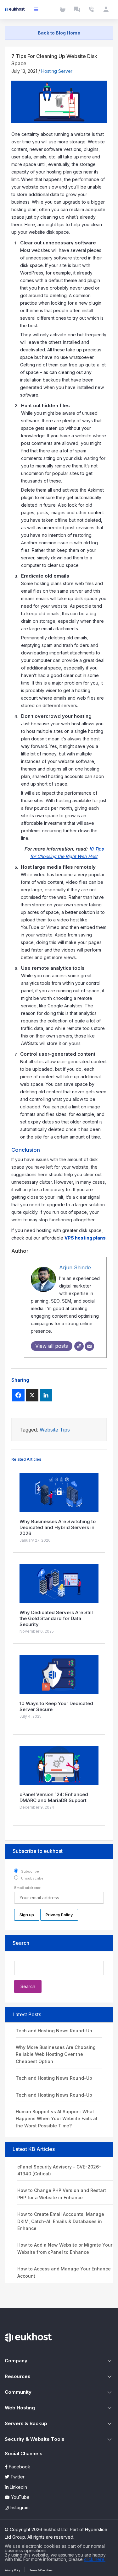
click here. (95, 2559)
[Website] (79, 1346)
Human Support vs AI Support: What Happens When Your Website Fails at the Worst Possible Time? (57, 2119)
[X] (32, 1395)
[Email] (89, 1346)
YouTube (20, 2497)
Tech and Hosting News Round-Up (54, 2031)
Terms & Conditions (41, 2570)
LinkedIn (18, 2487)
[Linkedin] (46, 1395)
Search (21, 1943)
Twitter (17, 2477)
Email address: (28, 1888)
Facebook (19, 2467)
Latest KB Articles (34, 2149)
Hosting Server (57, 71)
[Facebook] (18, 1395)
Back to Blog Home (59, 33)
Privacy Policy (13, 2570)
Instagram (19, 2507)
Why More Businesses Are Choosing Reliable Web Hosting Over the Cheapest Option (56, 2054)
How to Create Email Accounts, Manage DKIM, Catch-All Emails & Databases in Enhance (61, 2221)
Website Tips (55, 1430)
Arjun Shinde (75, 1267)
